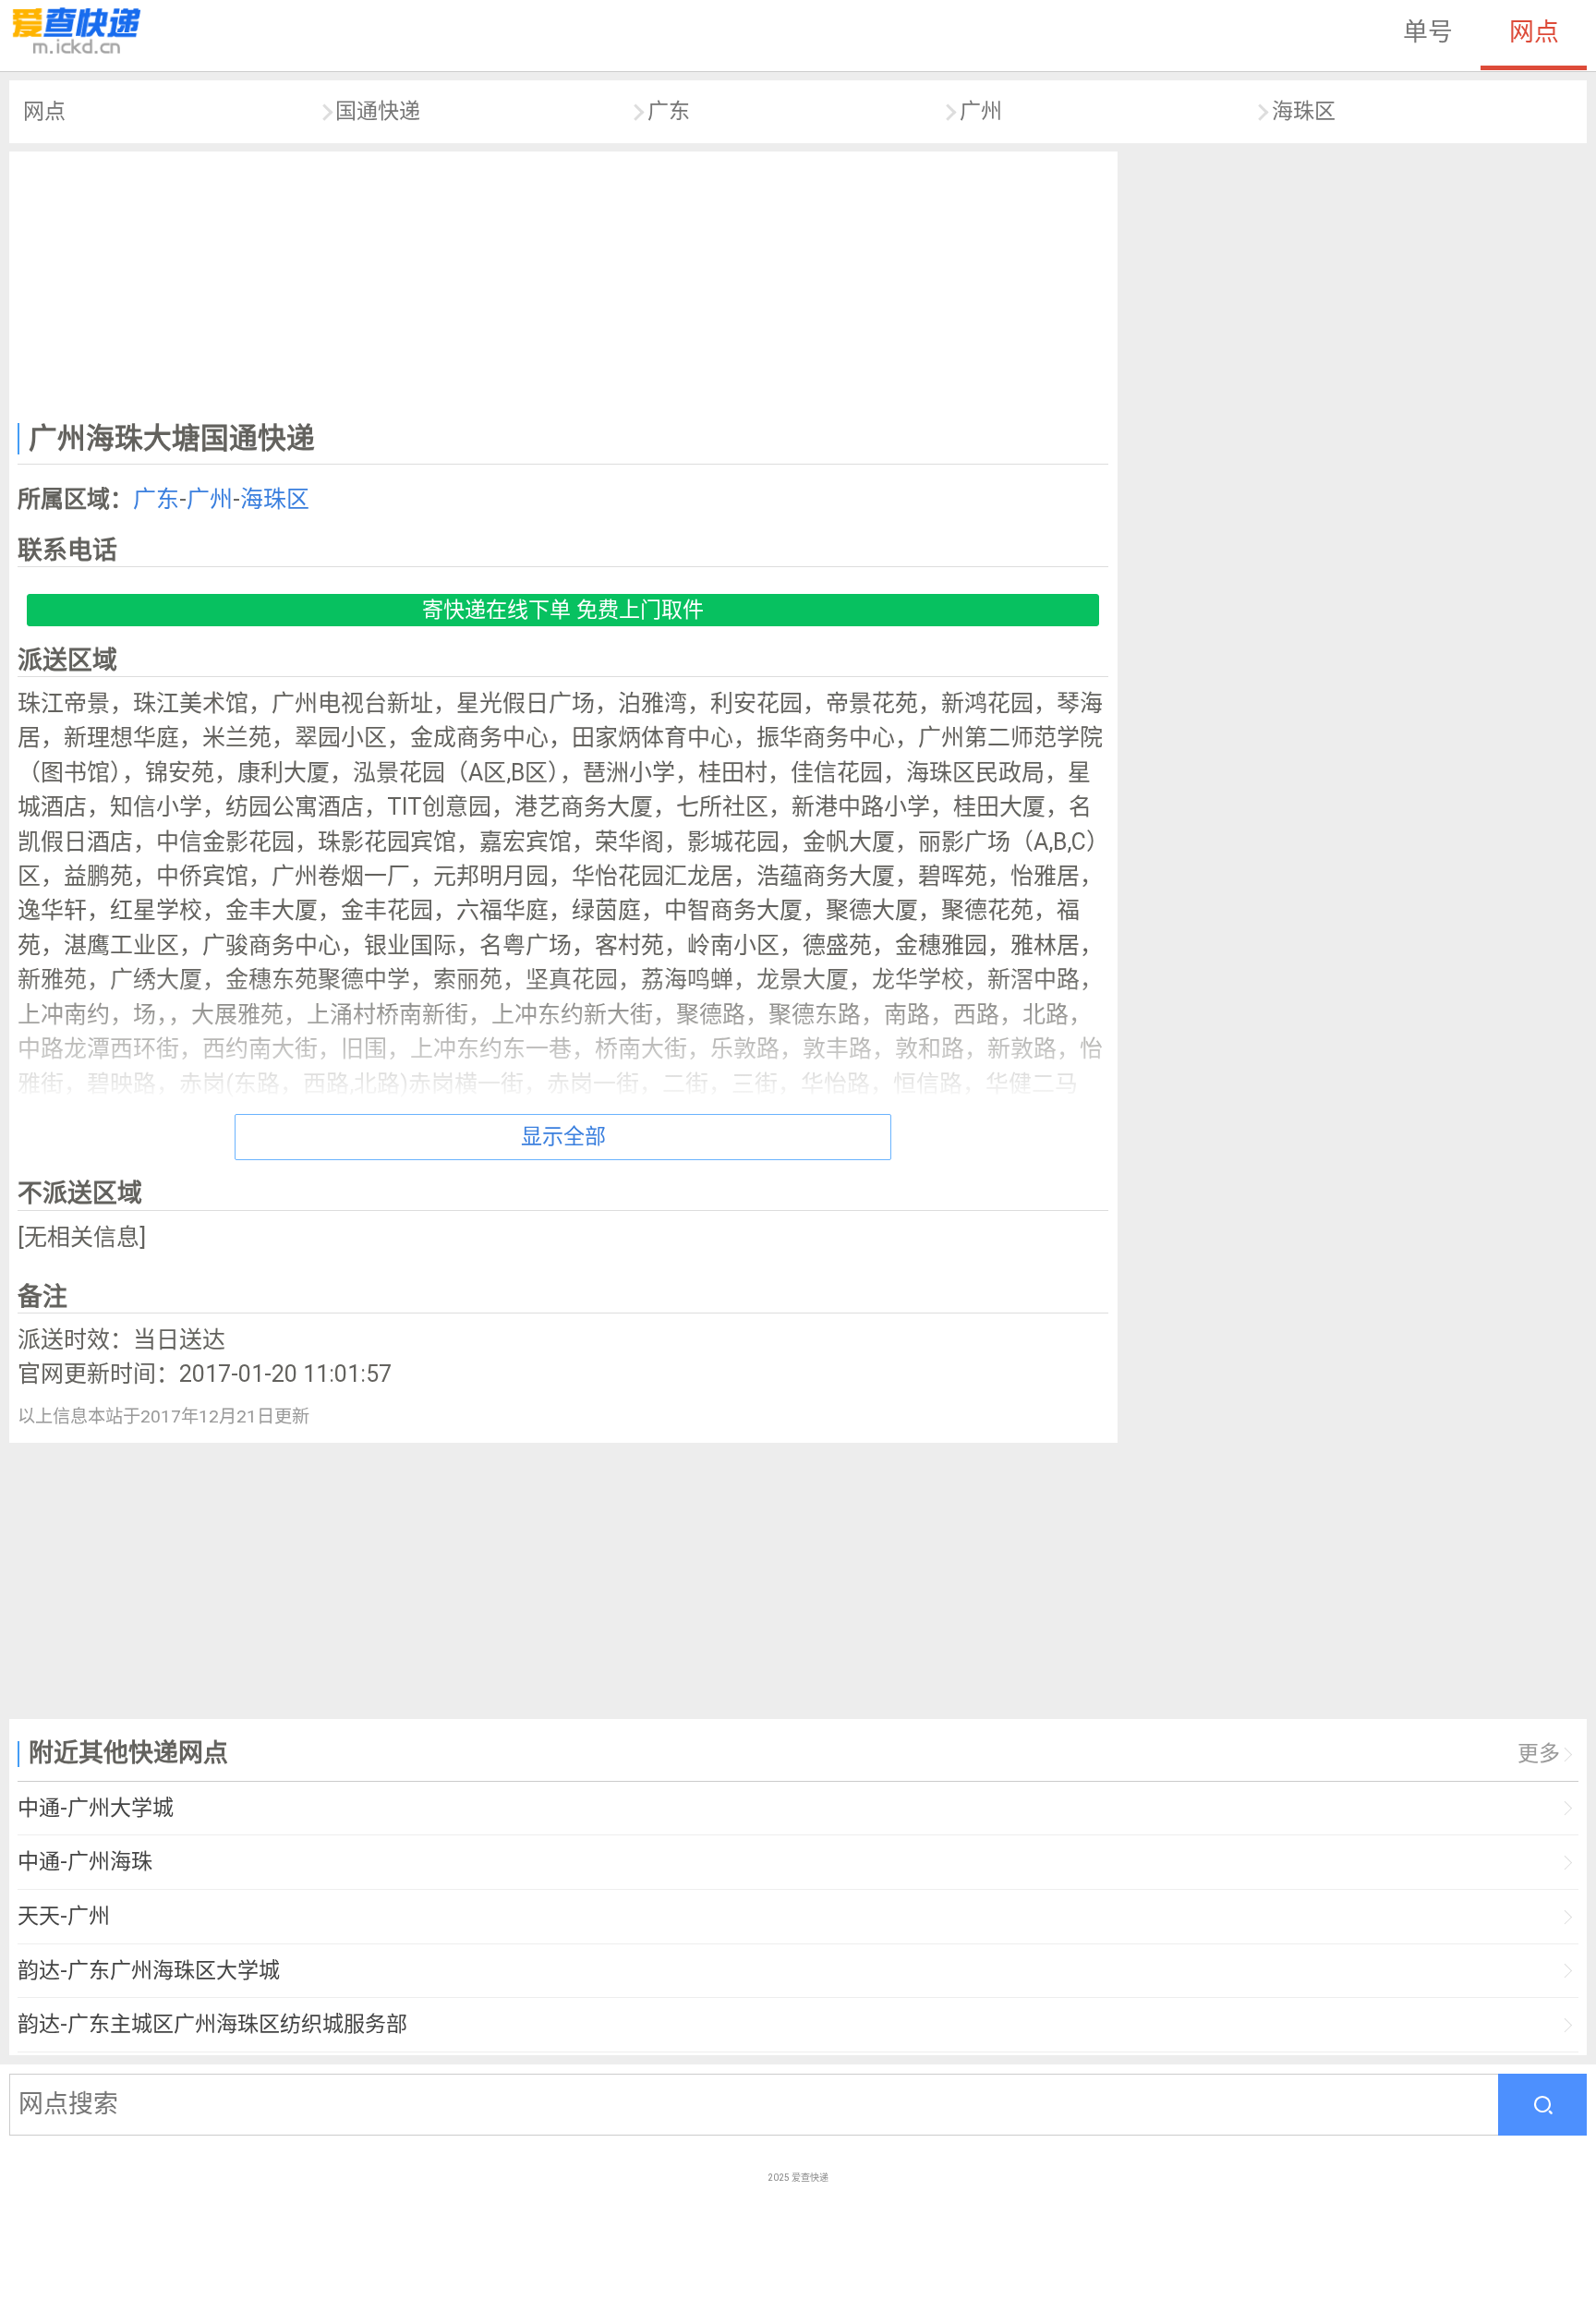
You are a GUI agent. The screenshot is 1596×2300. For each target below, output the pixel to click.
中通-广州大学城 (96, 1808)
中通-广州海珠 (85, 1862)
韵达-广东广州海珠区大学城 (149, 1971)
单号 (1428, 32)
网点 (1534, 32)
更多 (1539, 1754)
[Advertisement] (563, 283)
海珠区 (1304, 111)
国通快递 (378, 111)
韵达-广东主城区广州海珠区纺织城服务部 (212, 2024)
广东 (669, 111)
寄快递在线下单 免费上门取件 (563, 610)
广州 (981, 111)
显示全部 (563, 1137)
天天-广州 (64, 1916)
